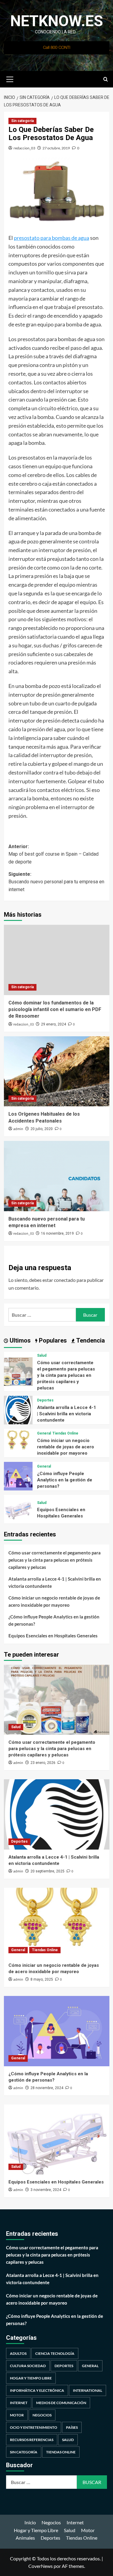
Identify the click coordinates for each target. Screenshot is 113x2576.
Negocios (42, 2415)
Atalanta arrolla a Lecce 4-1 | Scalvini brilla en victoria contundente (67, 1414)
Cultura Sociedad (28, 2366)
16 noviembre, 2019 (57, 1233)
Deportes (45, 1400)
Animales (25, 2538)
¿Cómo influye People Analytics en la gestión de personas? (65, 1480)
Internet (19, 2403)
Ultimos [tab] (19, 1340)
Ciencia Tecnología (55, 2353)
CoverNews (41, 2566)
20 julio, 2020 (42, 1129)
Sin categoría (22, 121)
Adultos (18, 2353)
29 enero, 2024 (53, 1024)
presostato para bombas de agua (52, 238)
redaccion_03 (24, 148)
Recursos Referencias (32, 2440)
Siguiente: (56, 882)
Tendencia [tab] (90, 1340)
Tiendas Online (65, 1433)
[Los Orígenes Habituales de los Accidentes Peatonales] (57, 1071)
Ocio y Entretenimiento (34, 2427)
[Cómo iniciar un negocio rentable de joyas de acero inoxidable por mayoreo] (18, 1442)
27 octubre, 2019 (56, 148)
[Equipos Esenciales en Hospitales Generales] (18, 1508)
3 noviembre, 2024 (46, 2190)
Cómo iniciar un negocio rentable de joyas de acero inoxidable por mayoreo (66, 1447)
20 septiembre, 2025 (47, 1871)
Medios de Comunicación (61, 2403)
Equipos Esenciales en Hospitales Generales (53, 1636)
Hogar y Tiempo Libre (31, 2378)
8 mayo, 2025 (42, 1979)
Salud (42, 1355)
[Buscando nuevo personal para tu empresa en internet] (57, 1176)
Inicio (30, 2522)
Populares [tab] (52, 1340)
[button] (10, 78)
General (44, 1433)
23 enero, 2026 (43, 1763)
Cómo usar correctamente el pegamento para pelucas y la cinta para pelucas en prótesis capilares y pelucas (66, 1375)
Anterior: (53, 854)
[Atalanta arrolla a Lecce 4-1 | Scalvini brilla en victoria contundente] (18, 1409)
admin (18, 1129)
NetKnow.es (57, 21)
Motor (17, 2415)
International (88, 2390)
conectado (65, 1280)
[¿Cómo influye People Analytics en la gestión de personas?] (18, 1475)
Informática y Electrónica (37, 2390)
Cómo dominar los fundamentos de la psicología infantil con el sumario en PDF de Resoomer (55, 1010)
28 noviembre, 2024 (47, 2088)
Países (72, 2427)
